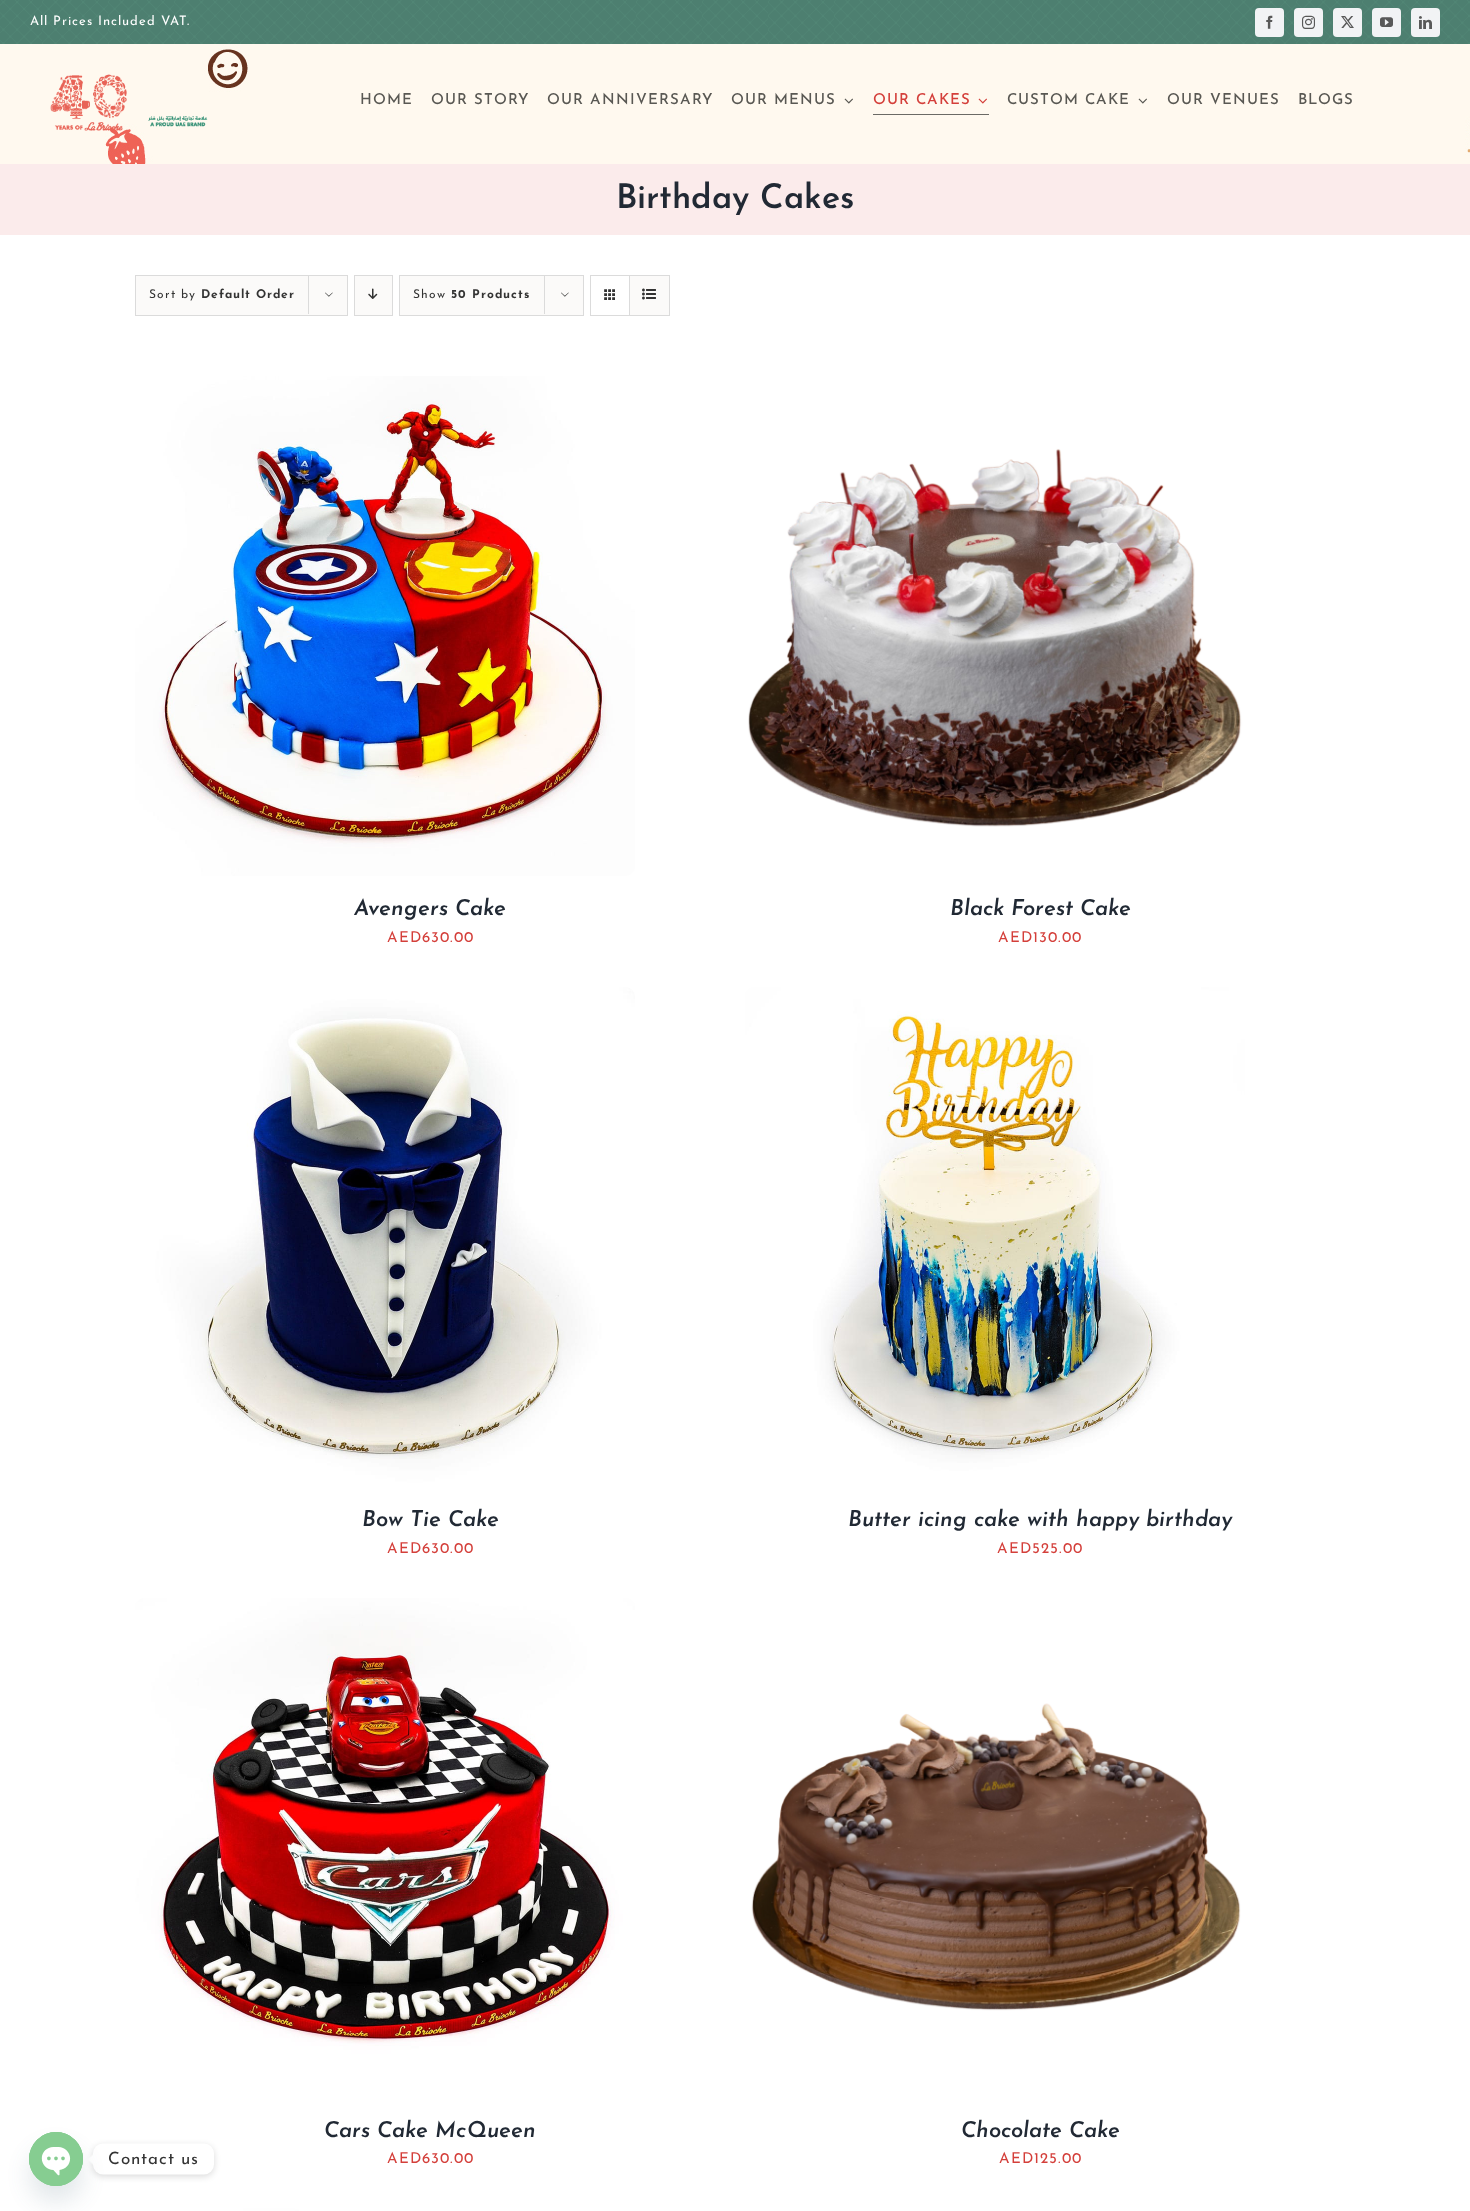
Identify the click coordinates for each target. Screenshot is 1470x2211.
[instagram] (1308, 22)
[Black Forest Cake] (995, 389)
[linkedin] (1425, 22)
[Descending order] (373, 295)
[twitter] (1347, 22)
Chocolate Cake (1040, 2131)
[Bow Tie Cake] (385, 1000)
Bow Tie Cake (430, 1520)
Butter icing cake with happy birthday (1040, 1520)
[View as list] (649, 295)
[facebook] (1269, 22)
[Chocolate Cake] (995, 1611)
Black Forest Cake (1040, 909)
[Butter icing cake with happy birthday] (995, 1000)
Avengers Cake (430, 909)
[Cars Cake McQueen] (385, 1611)
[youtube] (1386, 22)
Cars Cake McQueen (430, 2131)
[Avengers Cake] (385, 389)
